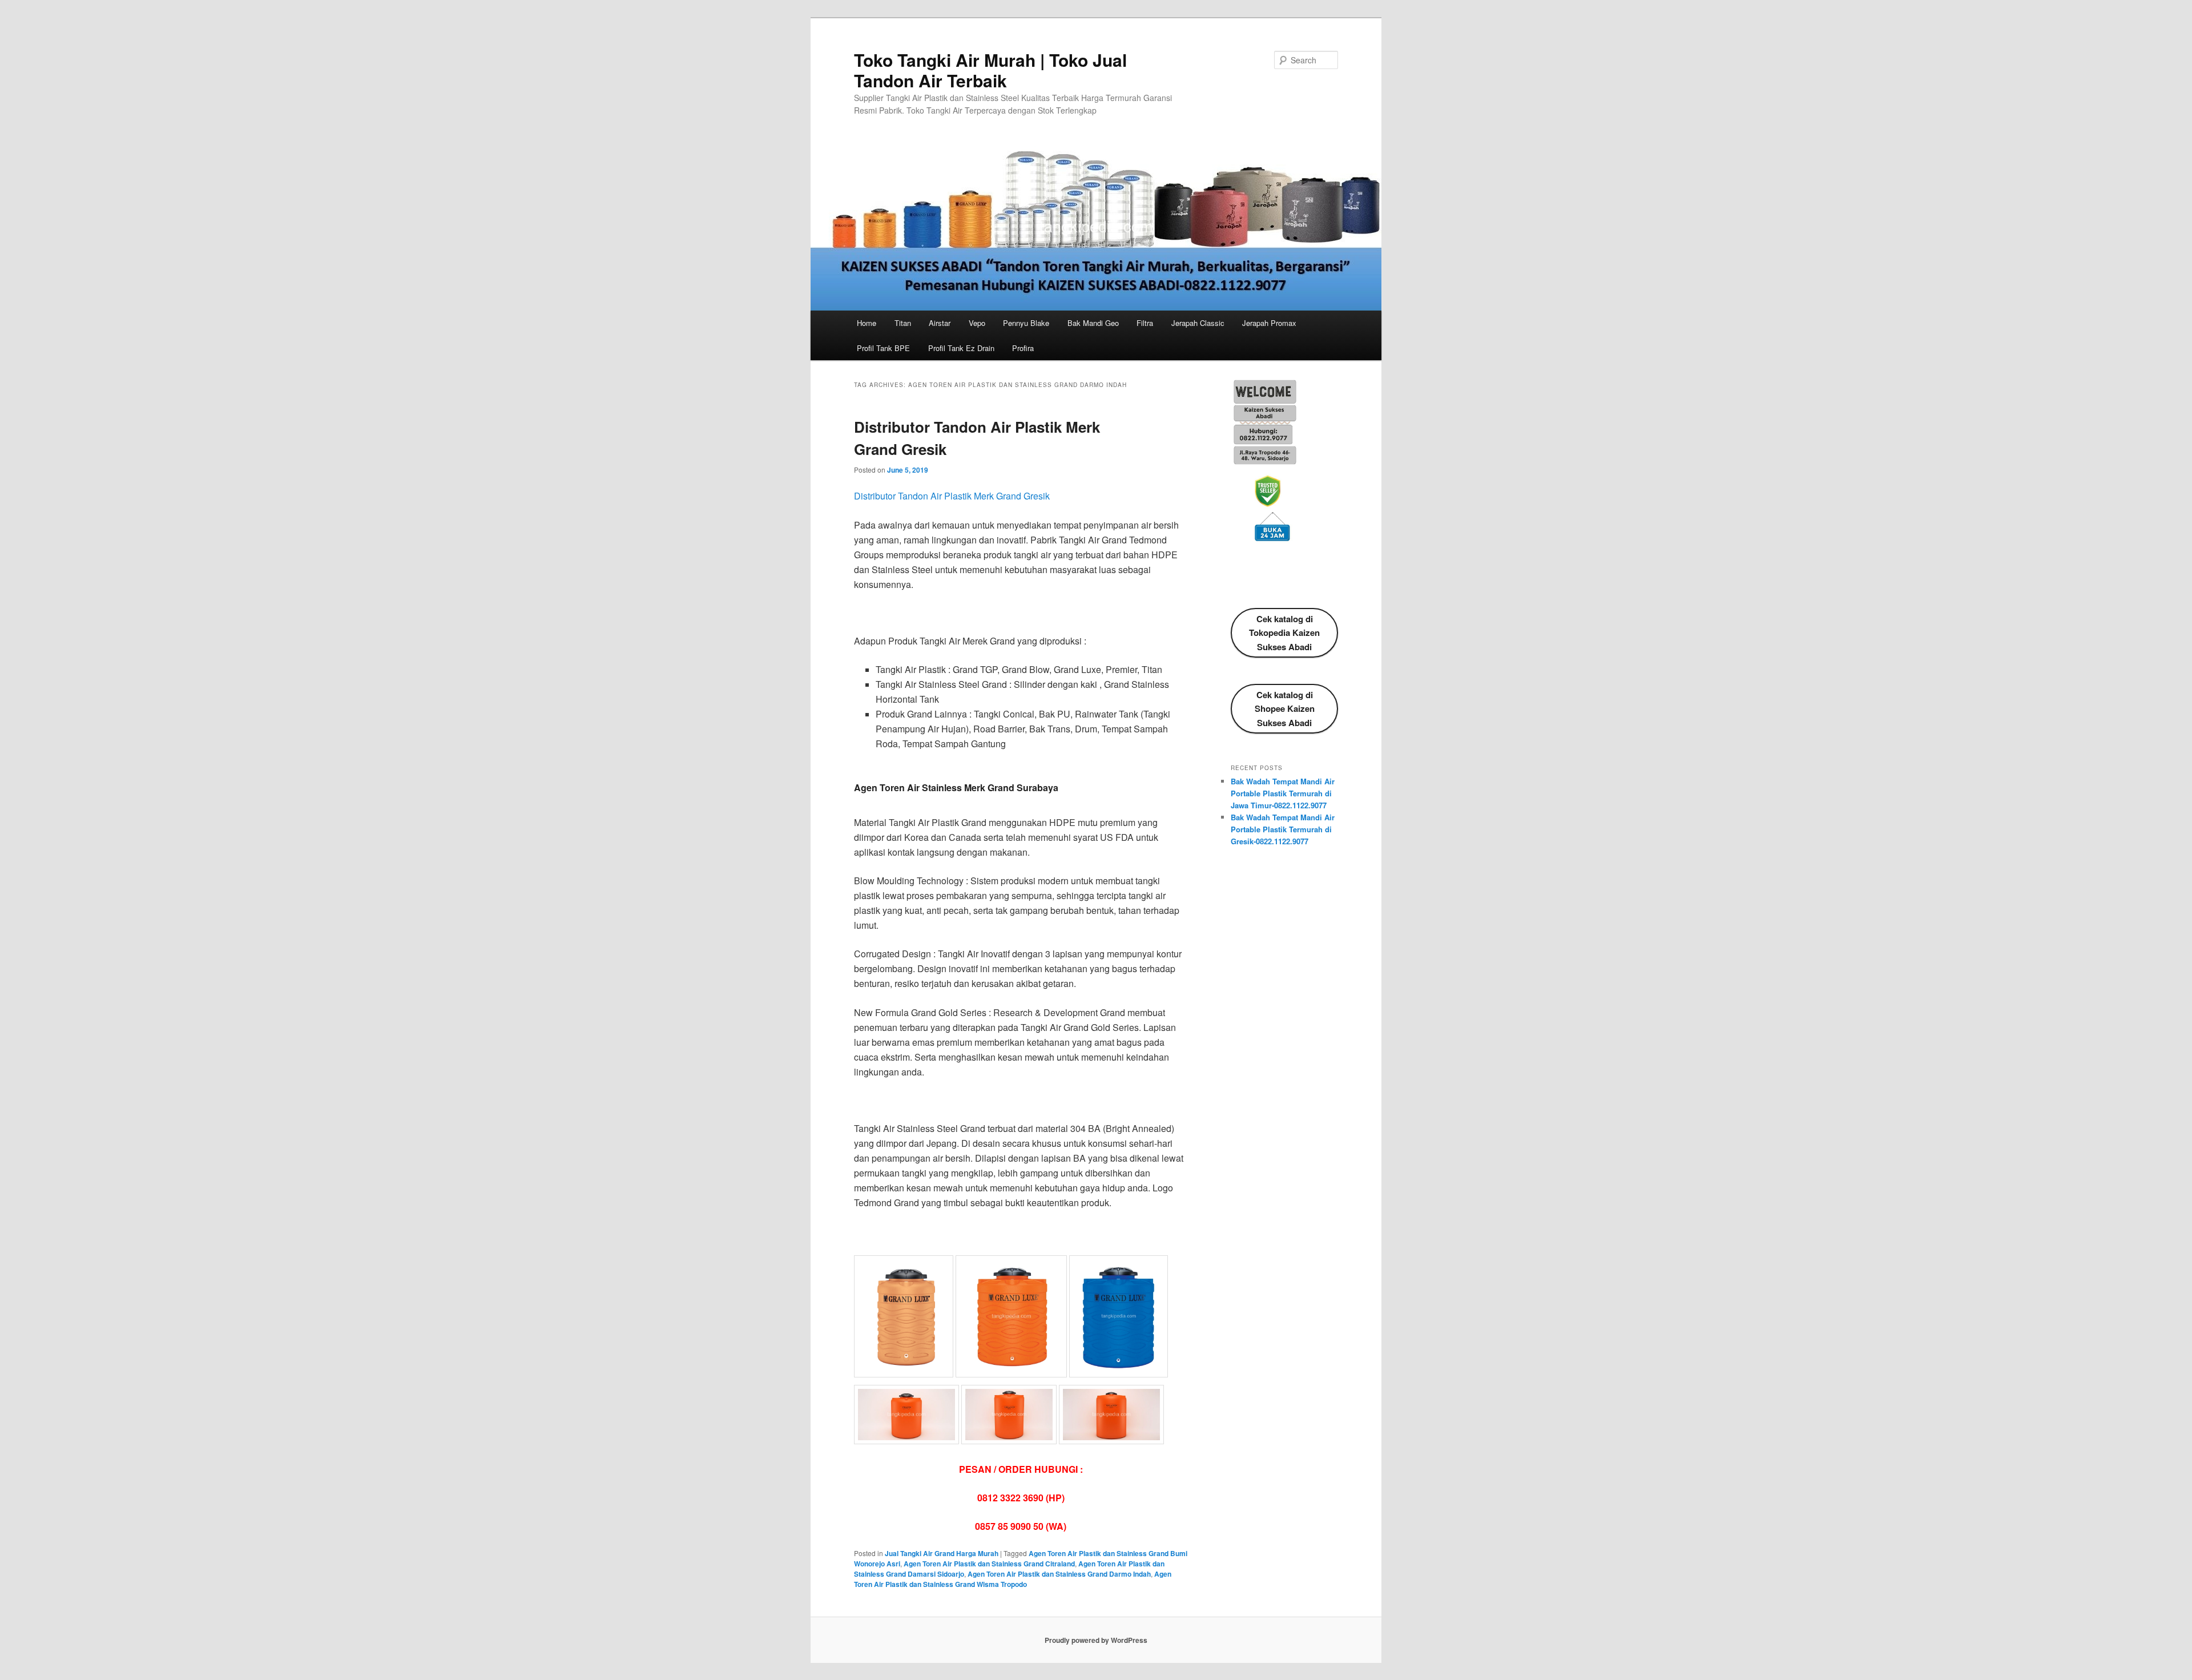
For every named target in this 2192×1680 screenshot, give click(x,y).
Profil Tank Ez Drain (961, 348)
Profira (1023, 348)
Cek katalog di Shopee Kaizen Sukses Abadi (1285, 709)
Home (867, 323)
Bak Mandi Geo (1093, 323)
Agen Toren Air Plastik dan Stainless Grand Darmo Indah (1059, 1574)
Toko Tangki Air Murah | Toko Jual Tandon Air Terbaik (990, 70)
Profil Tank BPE (883, 348)
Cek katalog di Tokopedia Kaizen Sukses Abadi (1284, 633)
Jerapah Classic (1198, 323)
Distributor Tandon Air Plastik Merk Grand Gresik (952, 496)
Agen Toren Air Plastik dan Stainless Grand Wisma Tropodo (1013, 1579)
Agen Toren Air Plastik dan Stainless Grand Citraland (989, 1564)
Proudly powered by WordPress (1096, 1640)
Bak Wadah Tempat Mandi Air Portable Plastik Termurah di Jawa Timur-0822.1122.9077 (1283, 793)
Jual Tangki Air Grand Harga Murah (942, 1553)
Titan (903, 323)
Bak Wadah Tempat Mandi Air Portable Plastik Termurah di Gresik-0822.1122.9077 (1283, 829)
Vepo (977, 323)
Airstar (940, 323)
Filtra (1145, 323)
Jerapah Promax (1269, 323)
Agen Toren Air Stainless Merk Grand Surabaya (956, 787)
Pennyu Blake (1026, 323)
